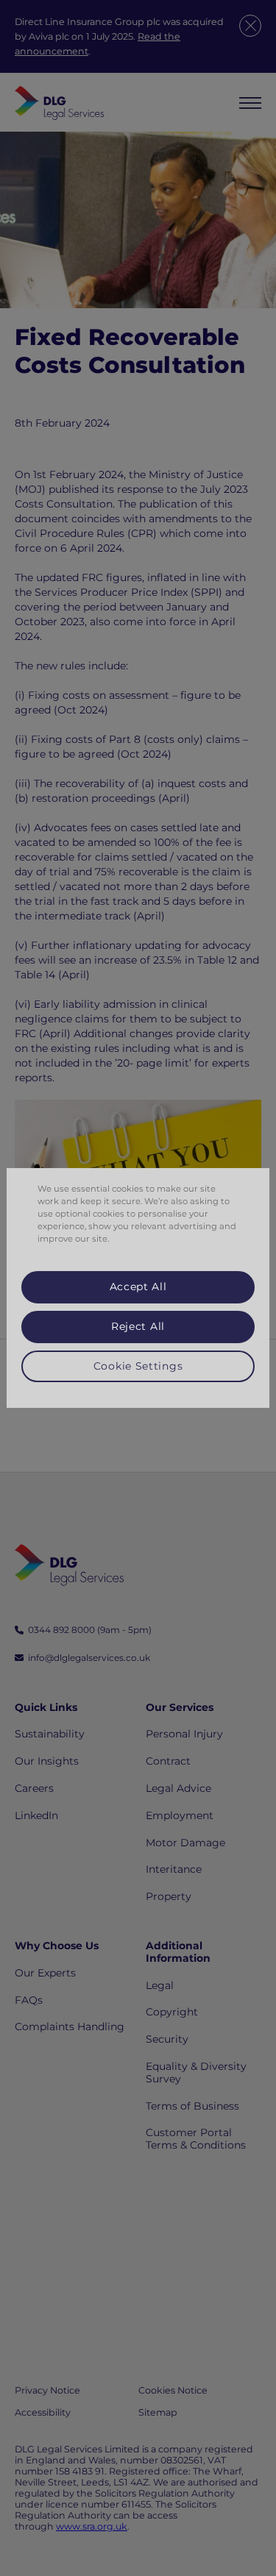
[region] (138, 1288)
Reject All (138, 1326)
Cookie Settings (138, 1365)
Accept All (138, 1287)
